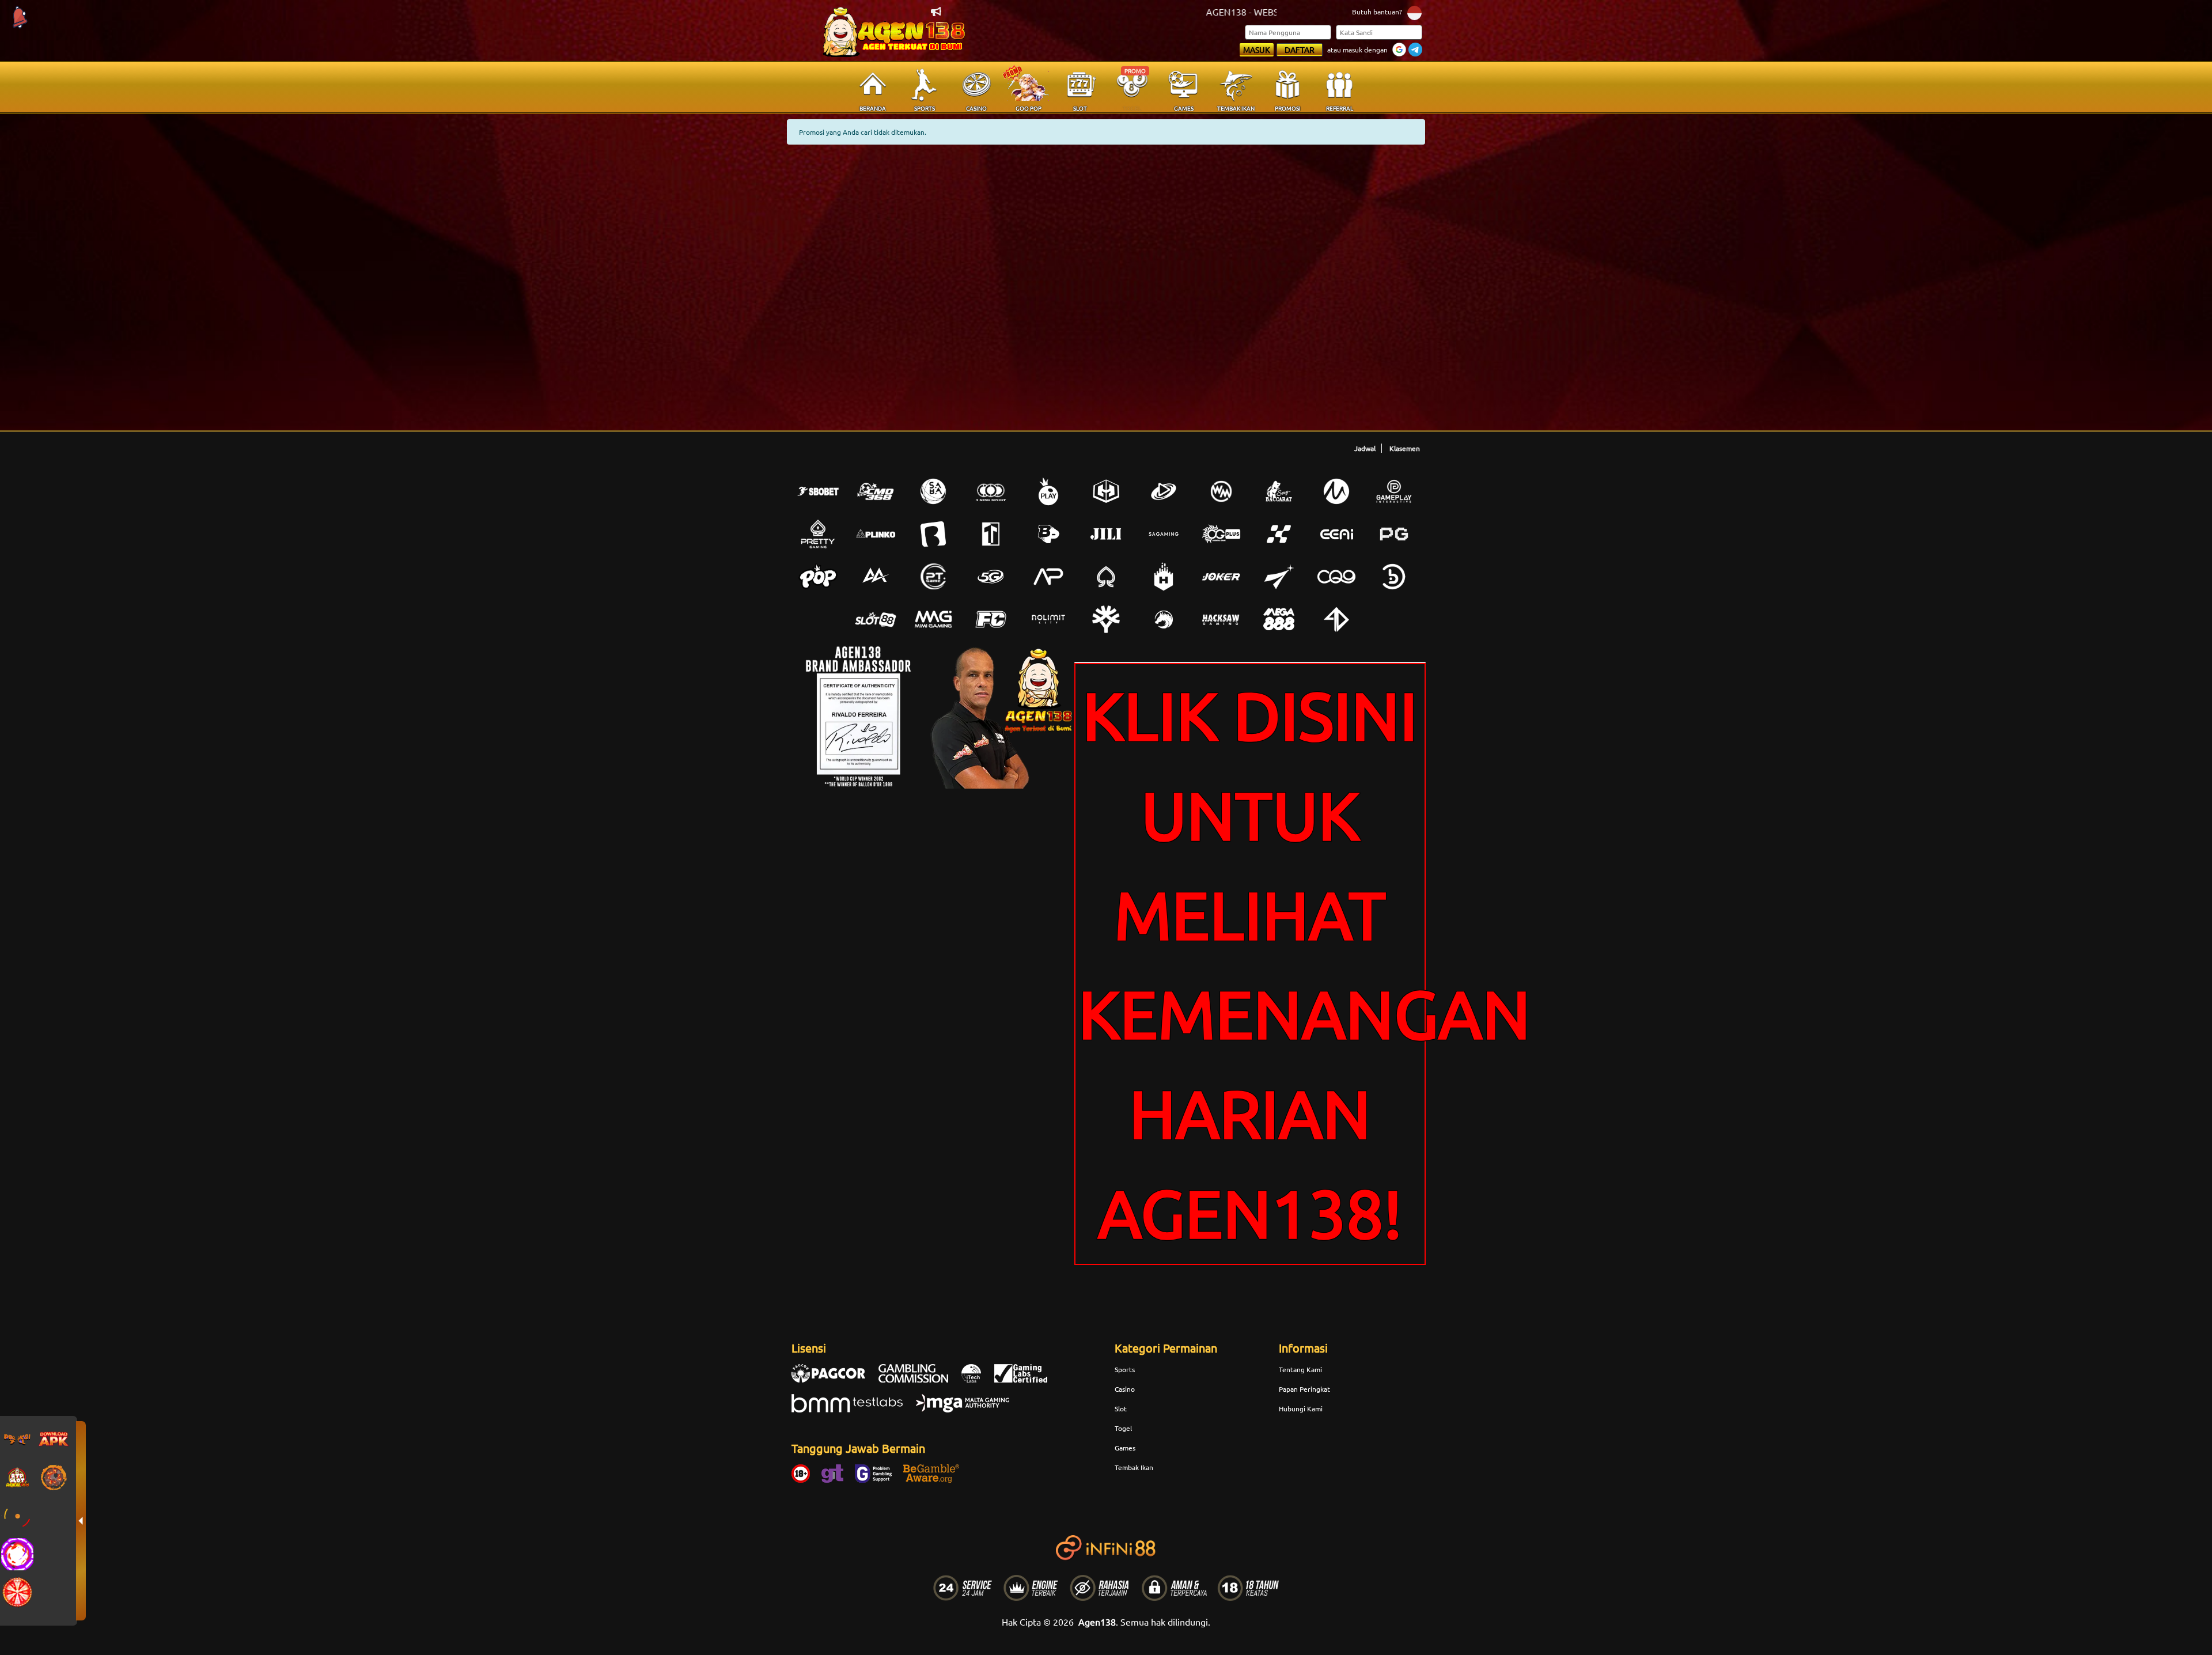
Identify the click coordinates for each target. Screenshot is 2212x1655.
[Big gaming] (933, 534)
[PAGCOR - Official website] (834, 1379)
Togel (1123, 1428)
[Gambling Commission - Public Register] (919, 1379)
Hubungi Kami (1301, 1408)
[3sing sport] (991, 491)
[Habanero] (1164, 577)
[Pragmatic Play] (1048, 491)
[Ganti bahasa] (1414, 12)
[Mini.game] (876, 534)
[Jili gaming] (1106, 534)
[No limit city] (1048, 619)
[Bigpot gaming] (1048, 534)
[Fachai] (991, 619)
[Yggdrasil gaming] (1106, 619)
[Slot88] (876, 619)
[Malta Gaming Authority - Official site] (968, 1409)
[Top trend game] (991, 534)
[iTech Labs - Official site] (977, 1379)
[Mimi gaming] (933, 619)
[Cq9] (1336, 577)
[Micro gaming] (1336, 491)
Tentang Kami (1300, 1369)
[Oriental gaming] (1221, 534)
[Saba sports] (933, 491)
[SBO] (818, 491)
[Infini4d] (1336, 619)
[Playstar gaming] (1279, 577)
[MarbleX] (1279, 534)
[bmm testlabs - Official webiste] (853, 1409)
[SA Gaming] (1164, 534)
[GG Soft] (1106, 491)
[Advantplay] (1048, 577)
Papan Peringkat (1304, 1389)
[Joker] (1221, 577)
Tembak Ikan (1134, 1467)
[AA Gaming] (876, 577)
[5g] (991, 577)
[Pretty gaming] (818, 534)
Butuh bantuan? (1377, 12)
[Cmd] (876, 491)
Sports (1125, 1369)
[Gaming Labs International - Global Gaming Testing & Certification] (1027, 1379)
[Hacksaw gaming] (1221, 619)
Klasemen (1405, 448)
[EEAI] (1336, 534)
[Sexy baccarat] (1279, 491)
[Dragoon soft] (1164, 619)
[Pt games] (933, 577)
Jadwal (1365, 448)
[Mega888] (1279, 619)
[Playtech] (1164, 491)
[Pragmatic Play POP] (818, 577)
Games (1125, 1448)
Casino (1125, 1389)
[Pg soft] (1394, 534)
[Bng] (1394, 577)
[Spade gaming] (1106, 577)
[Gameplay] (1394, 491)
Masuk (1257, 50)
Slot (1121, 1408)
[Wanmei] (1221, 491)
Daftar (1300, 50)
